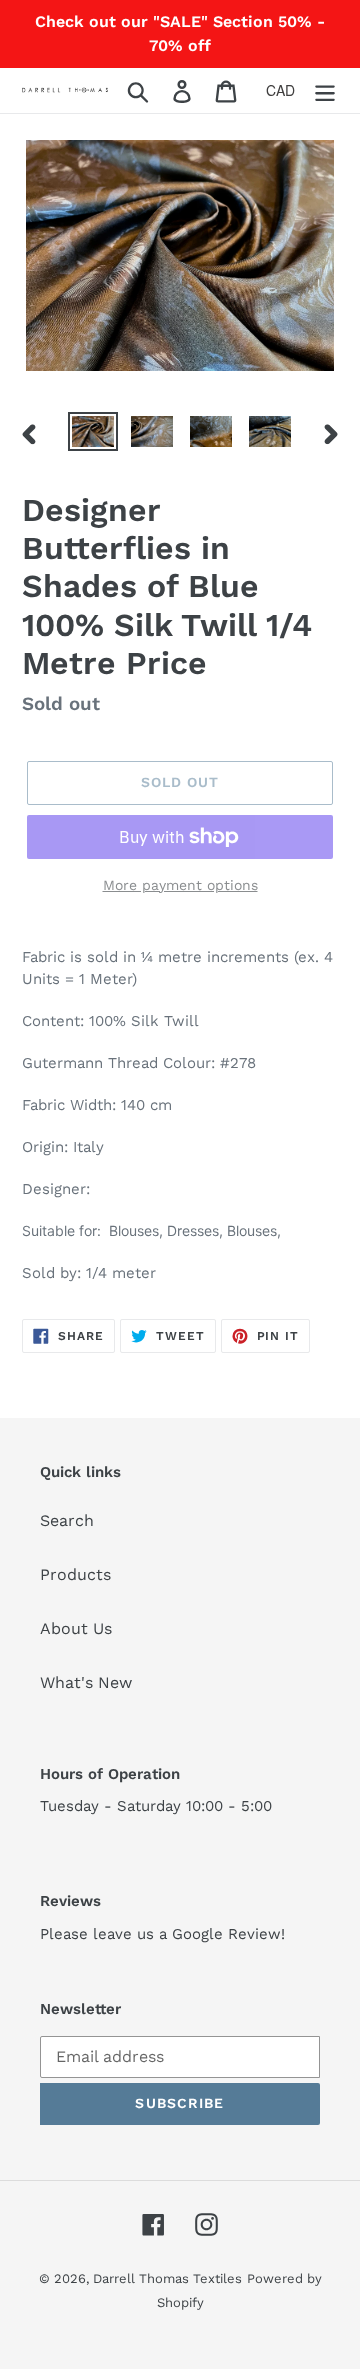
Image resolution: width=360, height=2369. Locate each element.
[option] (92, 434)
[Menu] (325, 90)
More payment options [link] (180, 885)
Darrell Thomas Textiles (167, 2278)
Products (75, 1574)
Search (67, 1520)
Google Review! (228, 1934)
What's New (86, 1682)
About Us (76, 1628)
